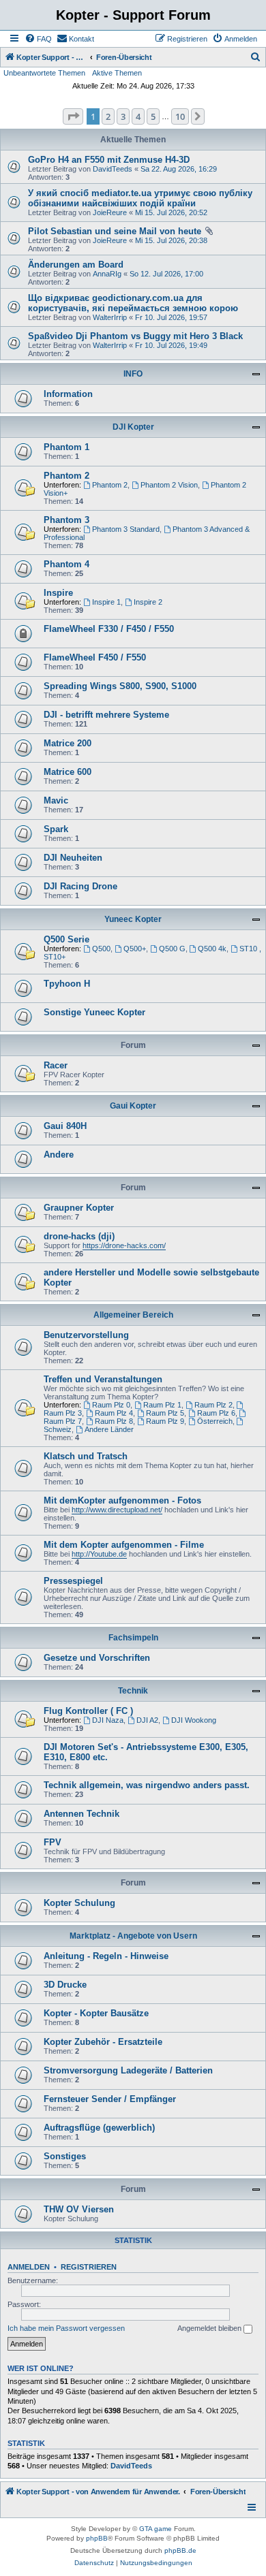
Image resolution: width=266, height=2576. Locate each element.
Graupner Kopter (79, 1208)
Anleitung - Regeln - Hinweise (106, 1956)
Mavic (56, 800)
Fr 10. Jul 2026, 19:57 (171, 317)
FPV (53, 1842)
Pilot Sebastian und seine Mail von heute (115, 231)
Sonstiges (65, 2156)
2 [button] (108, 116)
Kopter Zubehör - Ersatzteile (103, 2042)
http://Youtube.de (99, 1554)
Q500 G (172, 949)
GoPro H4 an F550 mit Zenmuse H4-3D (109, 160)
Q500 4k (212, 949)
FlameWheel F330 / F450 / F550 (109, 629)
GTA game (156, 2529)
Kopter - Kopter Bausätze (96, 2013)
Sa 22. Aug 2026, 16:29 (179, 169)
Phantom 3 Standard (126, 529)
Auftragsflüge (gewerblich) (99, 2128)
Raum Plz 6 (216, 1413)
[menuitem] (38, 39)
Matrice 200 (68, 743)
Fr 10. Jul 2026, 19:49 (171, 345)
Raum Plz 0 (111, 1405)
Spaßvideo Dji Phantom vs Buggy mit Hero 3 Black (135, 336)
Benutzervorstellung (86, 1335)
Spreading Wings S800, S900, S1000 (120, 686)
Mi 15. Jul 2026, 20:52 (171, 212)
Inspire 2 (148, 602)
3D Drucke (65, 1985)
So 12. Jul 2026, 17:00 (166, 274)
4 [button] (138, 116)
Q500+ (135, 949)
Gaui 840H (65, 1126)
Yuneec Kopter (133, 919)
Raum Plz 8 (114, 1421)
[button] (73, 116)
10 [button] (180, 116)
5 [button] (153, 116)
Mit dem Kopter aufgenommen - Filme (124, 1545)
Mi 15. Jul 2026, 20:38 (171, 240)
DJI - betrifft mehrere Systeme (106, 715)
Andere (59, 1155)
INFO (133, 374)
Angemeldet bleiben (210, 2328)
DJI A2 (147, 1720)
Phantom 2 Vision (169, 485)
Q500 (101, 949)
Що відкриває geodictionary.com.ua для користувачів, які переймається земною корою (133, 303)
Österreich (215, 1421)
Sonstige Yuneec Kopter (94, 1012)
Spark (56, 829)
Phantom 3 (66, 520)
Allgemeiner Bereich (133, 1315)
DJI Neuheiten (73, 858)
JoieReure (110, 212)
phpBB (97, 2538)
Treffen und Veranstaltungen (103, 1379)
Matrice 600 (68, 772)
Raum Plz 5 (165, 1413)
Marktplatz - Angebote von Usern (133, 1936)
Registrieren (89, 2267)
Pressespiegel (73, 1581)
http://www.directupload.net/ (117, 1510)
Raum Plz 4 (114, 1413)
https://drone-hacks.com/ (124, 1245)
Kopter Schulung (79, 1903)
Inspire (58, 593)
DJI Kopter (133, 427)
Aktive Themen (117, 73)
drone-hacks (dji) (79, 1236)
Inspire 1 (106, 602)
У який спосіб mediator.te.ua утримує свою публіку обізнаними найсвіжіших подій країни (140, 198)
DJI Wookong (194, 1720)
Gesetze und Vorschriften (97, 1658)
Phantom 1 (66, 447)
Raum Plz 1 (162, 1405)
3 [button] (123, 116)
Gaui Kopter (133, 1106)
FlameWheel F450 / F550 (95, 657)
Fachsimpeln (133, 1638)
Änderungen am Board (76, 265)
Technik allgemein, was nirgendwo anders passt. (147, 1785)
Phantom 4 (66, 564)
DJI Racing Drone (80, 886)
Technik (133, 1691)
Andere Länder (109, 1429)
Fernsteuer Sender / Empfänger (110, 2099)
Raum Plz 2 (213, 1405)
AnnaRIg (107, 274)
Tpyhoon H (67, 984)
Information (68, 394)
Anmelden (29, 2267)
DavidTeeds (113, 169)
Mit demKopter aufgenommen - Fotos (122, 1500)
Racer (56, 1065)
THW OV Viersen (79, 2209)
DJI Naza (108, 1720)
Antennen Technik (82, 1814)
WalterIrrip (110, 317)
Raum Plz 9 (165, 1421)
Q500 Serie (66, 939)
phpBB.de (180, 2550)
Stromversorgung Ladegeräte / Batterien (128, 2070)
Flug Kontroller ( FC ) (88, 1711)
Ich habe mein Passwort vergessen (66, 2328)
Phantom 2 (66, 476)
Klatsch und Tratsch (86, 1456)
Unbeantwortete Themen (44, 73)
